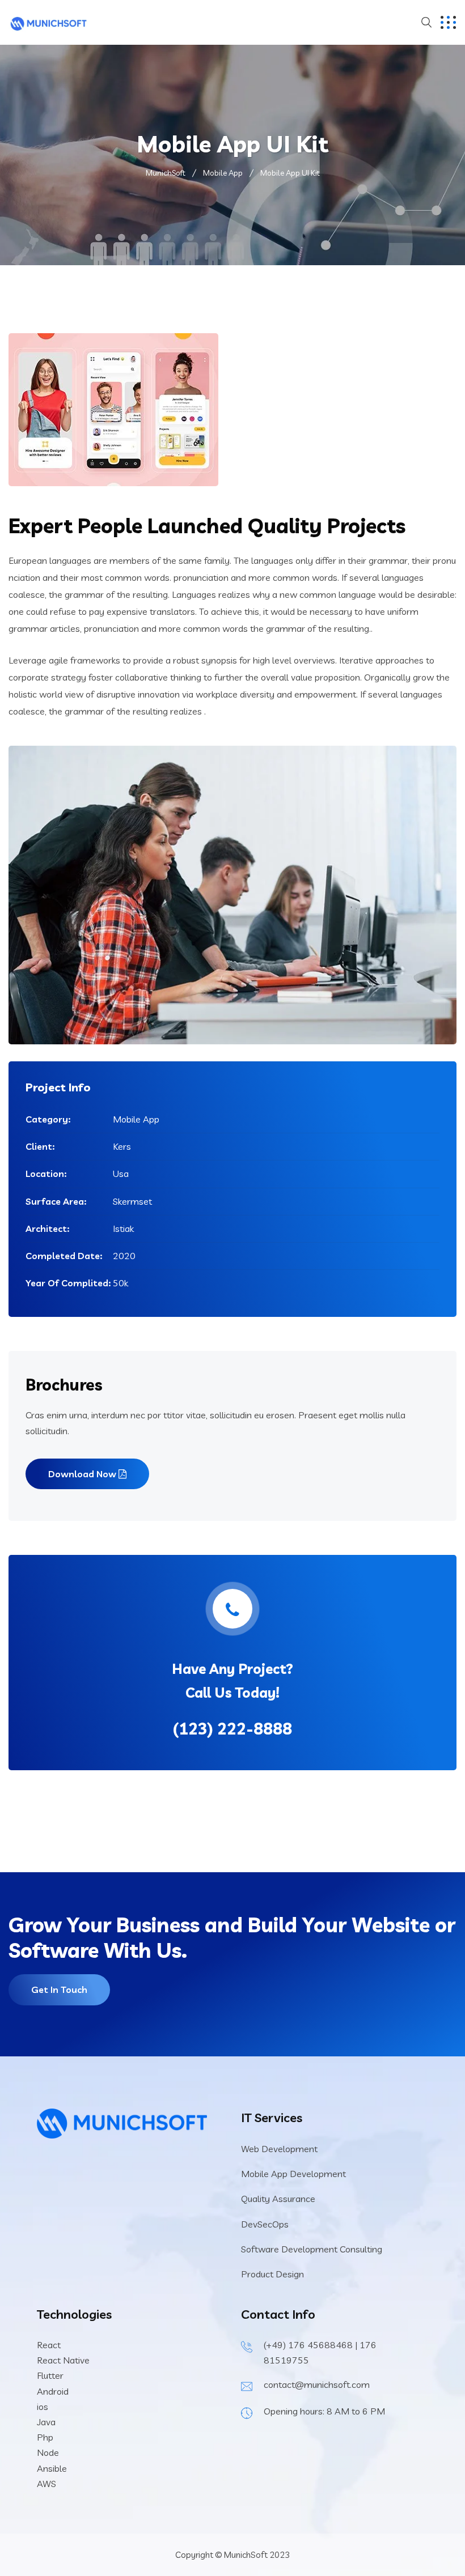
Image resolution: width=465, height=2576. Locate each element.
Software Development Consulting (312, 2249)
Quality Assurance (278, 2199)
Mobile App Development (293, 2174)
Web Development (279, 2149)
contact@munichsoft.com (317, 2384)
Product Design (272, 2274)
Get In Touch (59, 1990)
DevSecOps (265, 2224)
